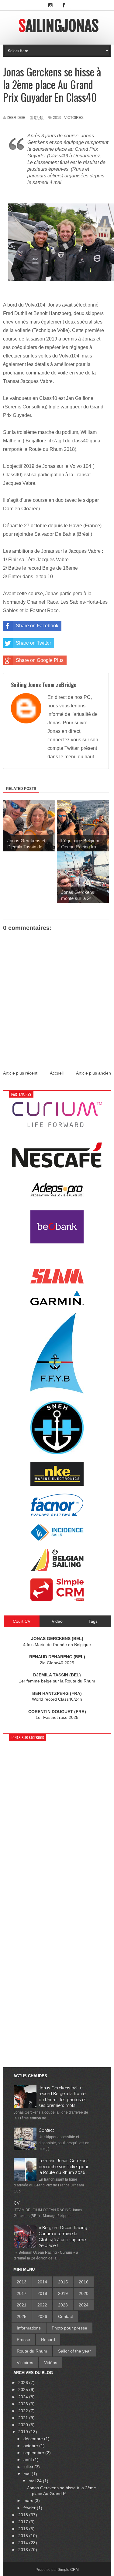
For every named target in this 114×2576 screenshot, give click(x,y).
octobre (31, 2446)
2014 (42, 2282)
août (28, 2460)
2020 (84, 2293)
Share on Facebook (37, 626)
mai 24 (36, 2481)
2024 (84, 2305)
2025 (22, 2316)
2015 (63, 2282)
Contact (46, 2130)
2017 (22, 2293)
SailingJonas (59, 26)
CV (17, 2203)
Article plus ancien (93, 1073)
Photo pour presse (69, 2328)
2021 (22, 2305)
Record (48, 2340)
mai (28, 2474)
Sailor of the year (74, 2351)
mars (29, 2501)
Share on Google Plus (40, 660)
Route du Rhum (32, 2351)
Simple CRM (68, 2570)
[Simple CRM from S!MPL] (57, 1599)
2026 (42, 2316)
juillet (29, 2467)
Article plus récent (20, 1073)
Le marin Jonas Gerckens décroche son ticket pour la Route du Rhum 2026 (64, 2167)
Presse (23, 2340)
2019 (57, 118)
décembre (34, 2439)
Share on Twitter (33, 643)
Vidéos (51, 2363)
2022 (42, 2305)
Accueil (57, 1073)
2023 (63, 2305)
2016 (84, 2282)
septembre (34, 2453)
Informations (29, 2328)
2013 (22, 2282)
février (30, 2508)
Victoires (74, 118)
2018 (42, 2293)
